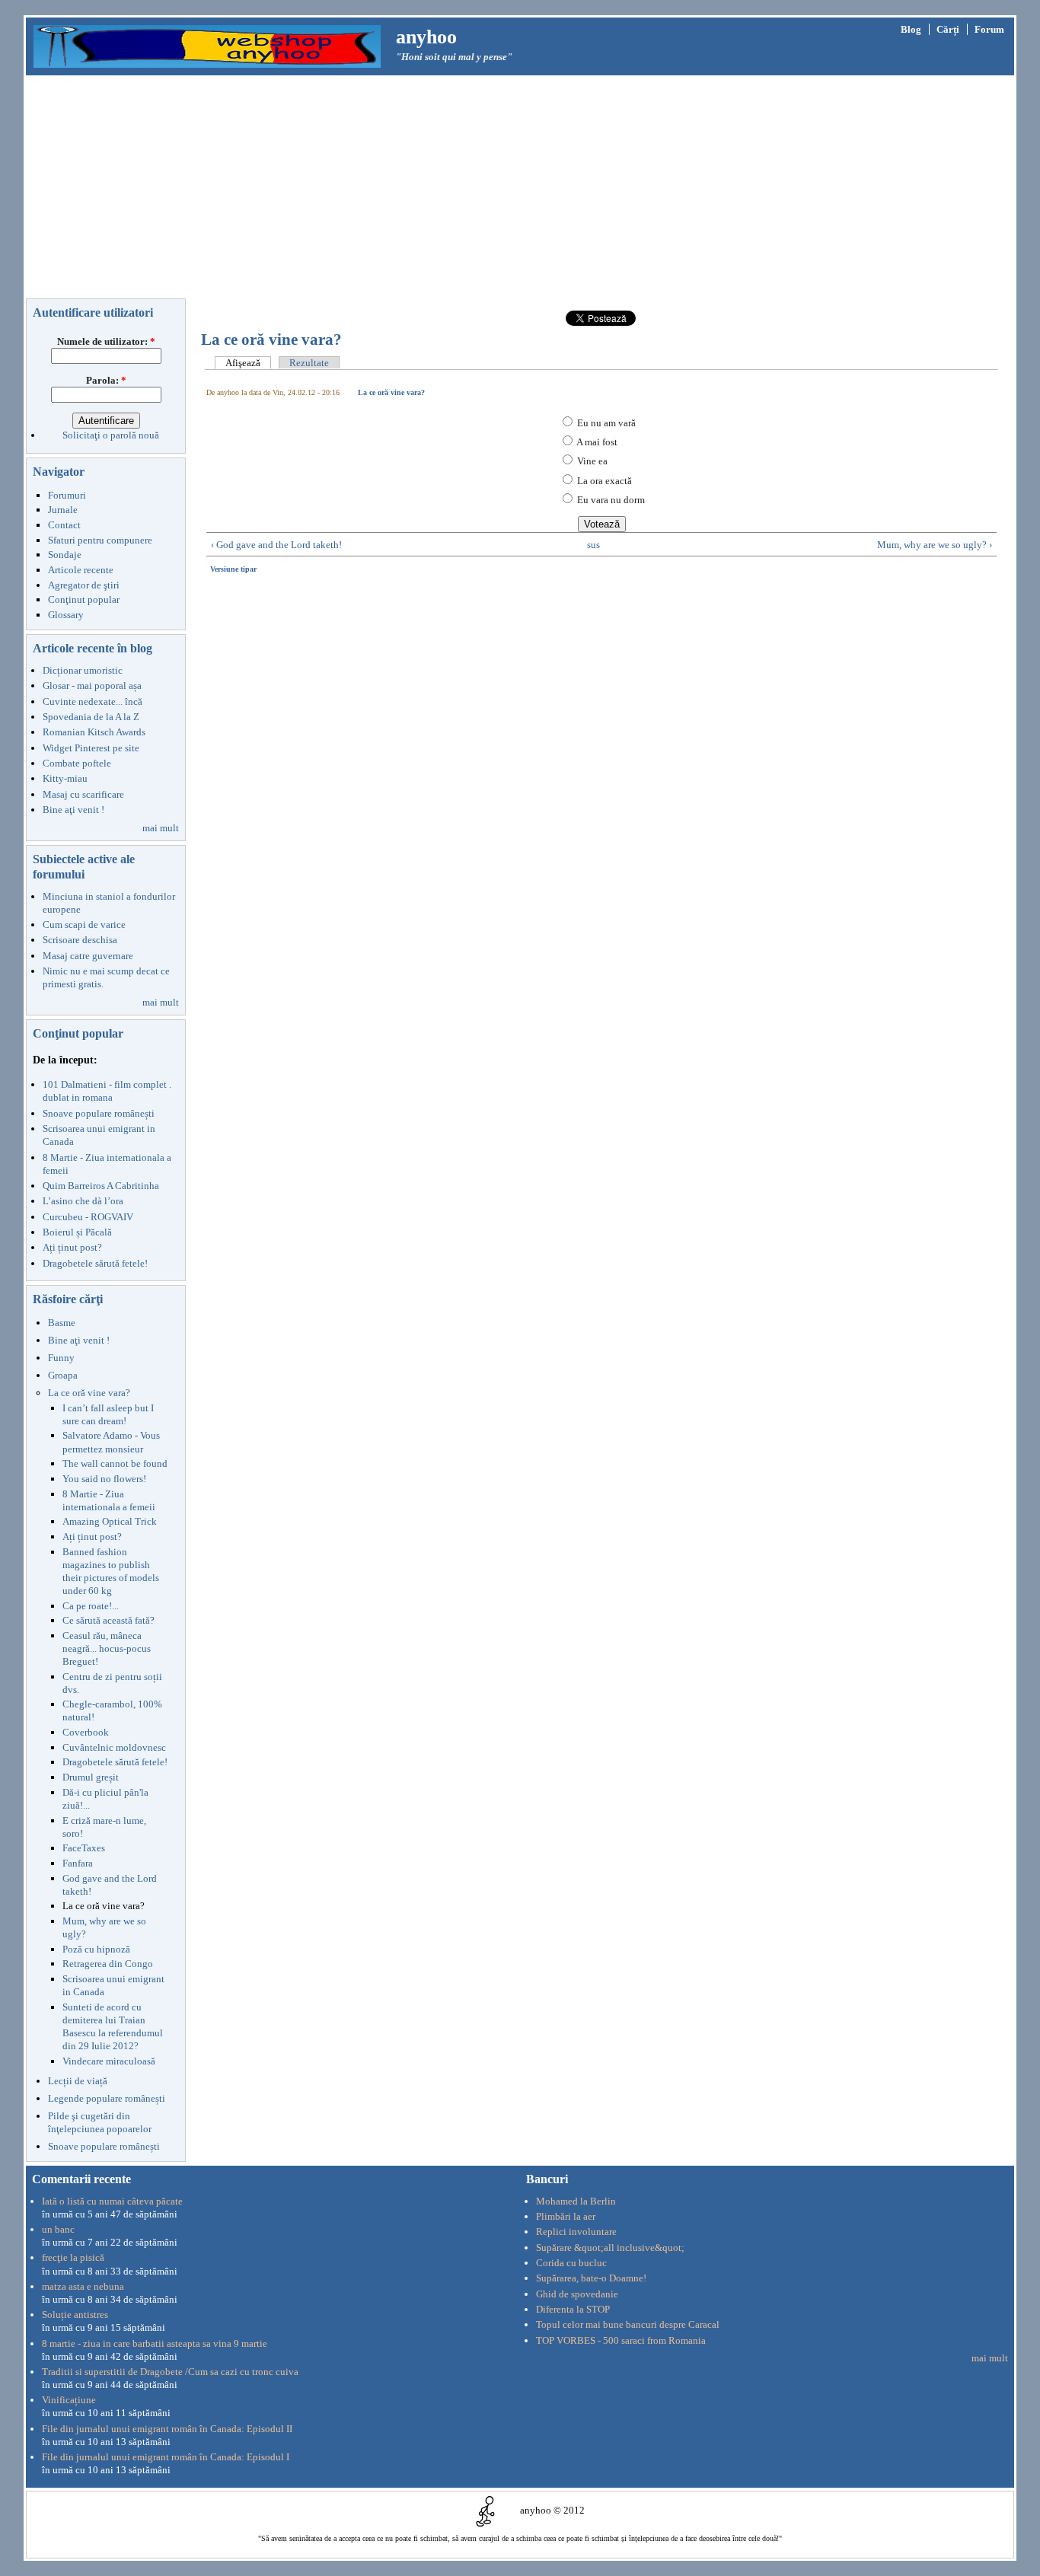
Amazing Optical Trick (110, 1521)
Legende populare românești (107, 2098)
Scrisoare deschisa (80, 940)
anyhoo (426, 37)
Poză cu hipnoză (96, 1949)
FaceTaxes (84, 1848)
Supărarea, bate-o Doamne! (591, 2278)
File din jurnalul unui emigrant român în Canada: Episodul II (167, 2429)
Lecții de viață (78, 2081)
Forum (989, 29)
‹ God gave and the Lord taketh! (276, 545)
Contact (64, 525)
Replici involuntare (576, 2232)
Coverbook (86, 1732)
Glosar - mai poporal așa (92, 685)
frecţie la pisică (73, 2257)
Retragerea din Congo (108, 1964)
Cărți (948, 29)
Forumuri (67, 495)
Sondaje (65, 555)
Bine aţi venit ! (73, 810)
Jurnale (63, 510)
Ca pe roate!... (91, 1606)
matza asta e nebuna (83, 2286)
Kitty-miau (65, 778)
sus (593, 545)
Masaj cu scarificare (83, 794)
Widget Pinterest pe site (91, 748)
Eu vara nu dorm (610, 500)
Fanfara (78, 1863)
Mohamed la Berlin (576, 2201)
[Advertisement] (520, 190)
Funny (61, 1358)
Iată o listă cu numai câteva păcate (112, 2201)
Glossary (66, 615)
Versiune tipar (233, 569)
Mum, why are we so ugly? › (935, 545)
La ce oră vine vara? (89, 1393)
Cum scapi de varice (84, 925)
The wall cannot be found (115, 1463)
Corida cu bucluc (571, 2263)
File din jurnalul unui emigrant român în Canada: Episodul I (166, 2457)
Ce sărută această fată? (108, 1620)
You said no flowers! (104, 1479)
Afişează (243, 363)
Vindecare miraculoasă (109, 2061)
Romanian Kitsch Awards (94, 732)
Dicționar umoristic (83, 670)
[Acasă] (207, 45)
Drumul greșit (91, 1777)
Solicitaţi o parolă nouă (111, 435)
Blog (911, 29)
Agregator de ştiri (84, 585)
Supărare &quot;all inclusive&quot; (610, 2248)
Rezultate (309, 363)
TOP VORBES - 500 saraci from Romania (621, 2340)
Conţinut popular (84, 599)
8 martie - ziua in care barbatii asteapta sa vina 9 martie (155, 2343)
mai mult (161, 828)
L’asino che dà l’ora (83, 1201)
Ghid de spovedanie (577, 2294)
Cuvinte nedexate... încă (93, 701)
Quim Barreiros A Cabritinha (101, 1186)
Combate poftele (77, 763)
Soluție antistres (75, 2315)
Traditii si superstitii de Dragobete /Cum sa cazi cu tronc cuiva (170, 2372)
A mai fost (596, 442)
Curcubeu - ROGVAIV (88, 1217)
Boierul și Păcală (77, 1232)
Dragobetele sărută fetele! (95, 1263)
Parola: (106, 380)
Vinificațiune (69, 2400)
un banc (58, 2229)
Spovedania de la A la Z (91, 717)
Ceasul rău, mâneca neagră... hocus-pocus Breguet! (107, 1648)
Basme (62, 1323)
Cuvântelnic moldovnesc (114, 1747)
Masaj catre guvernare (88, 956)
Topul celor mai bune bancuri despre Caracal (628, 2324)
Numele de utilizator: (106, 341)
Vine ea (591, 461)
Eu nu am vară (605, 423)
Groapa (63, 1375)
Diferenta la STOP (573, 2309)
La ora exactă (603, 481)
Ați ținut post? (72, 1247)
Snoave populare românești (99, 1113)
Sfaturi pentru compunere (100, 540)
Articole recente (81, 570)
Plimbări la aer (566, 2216)
